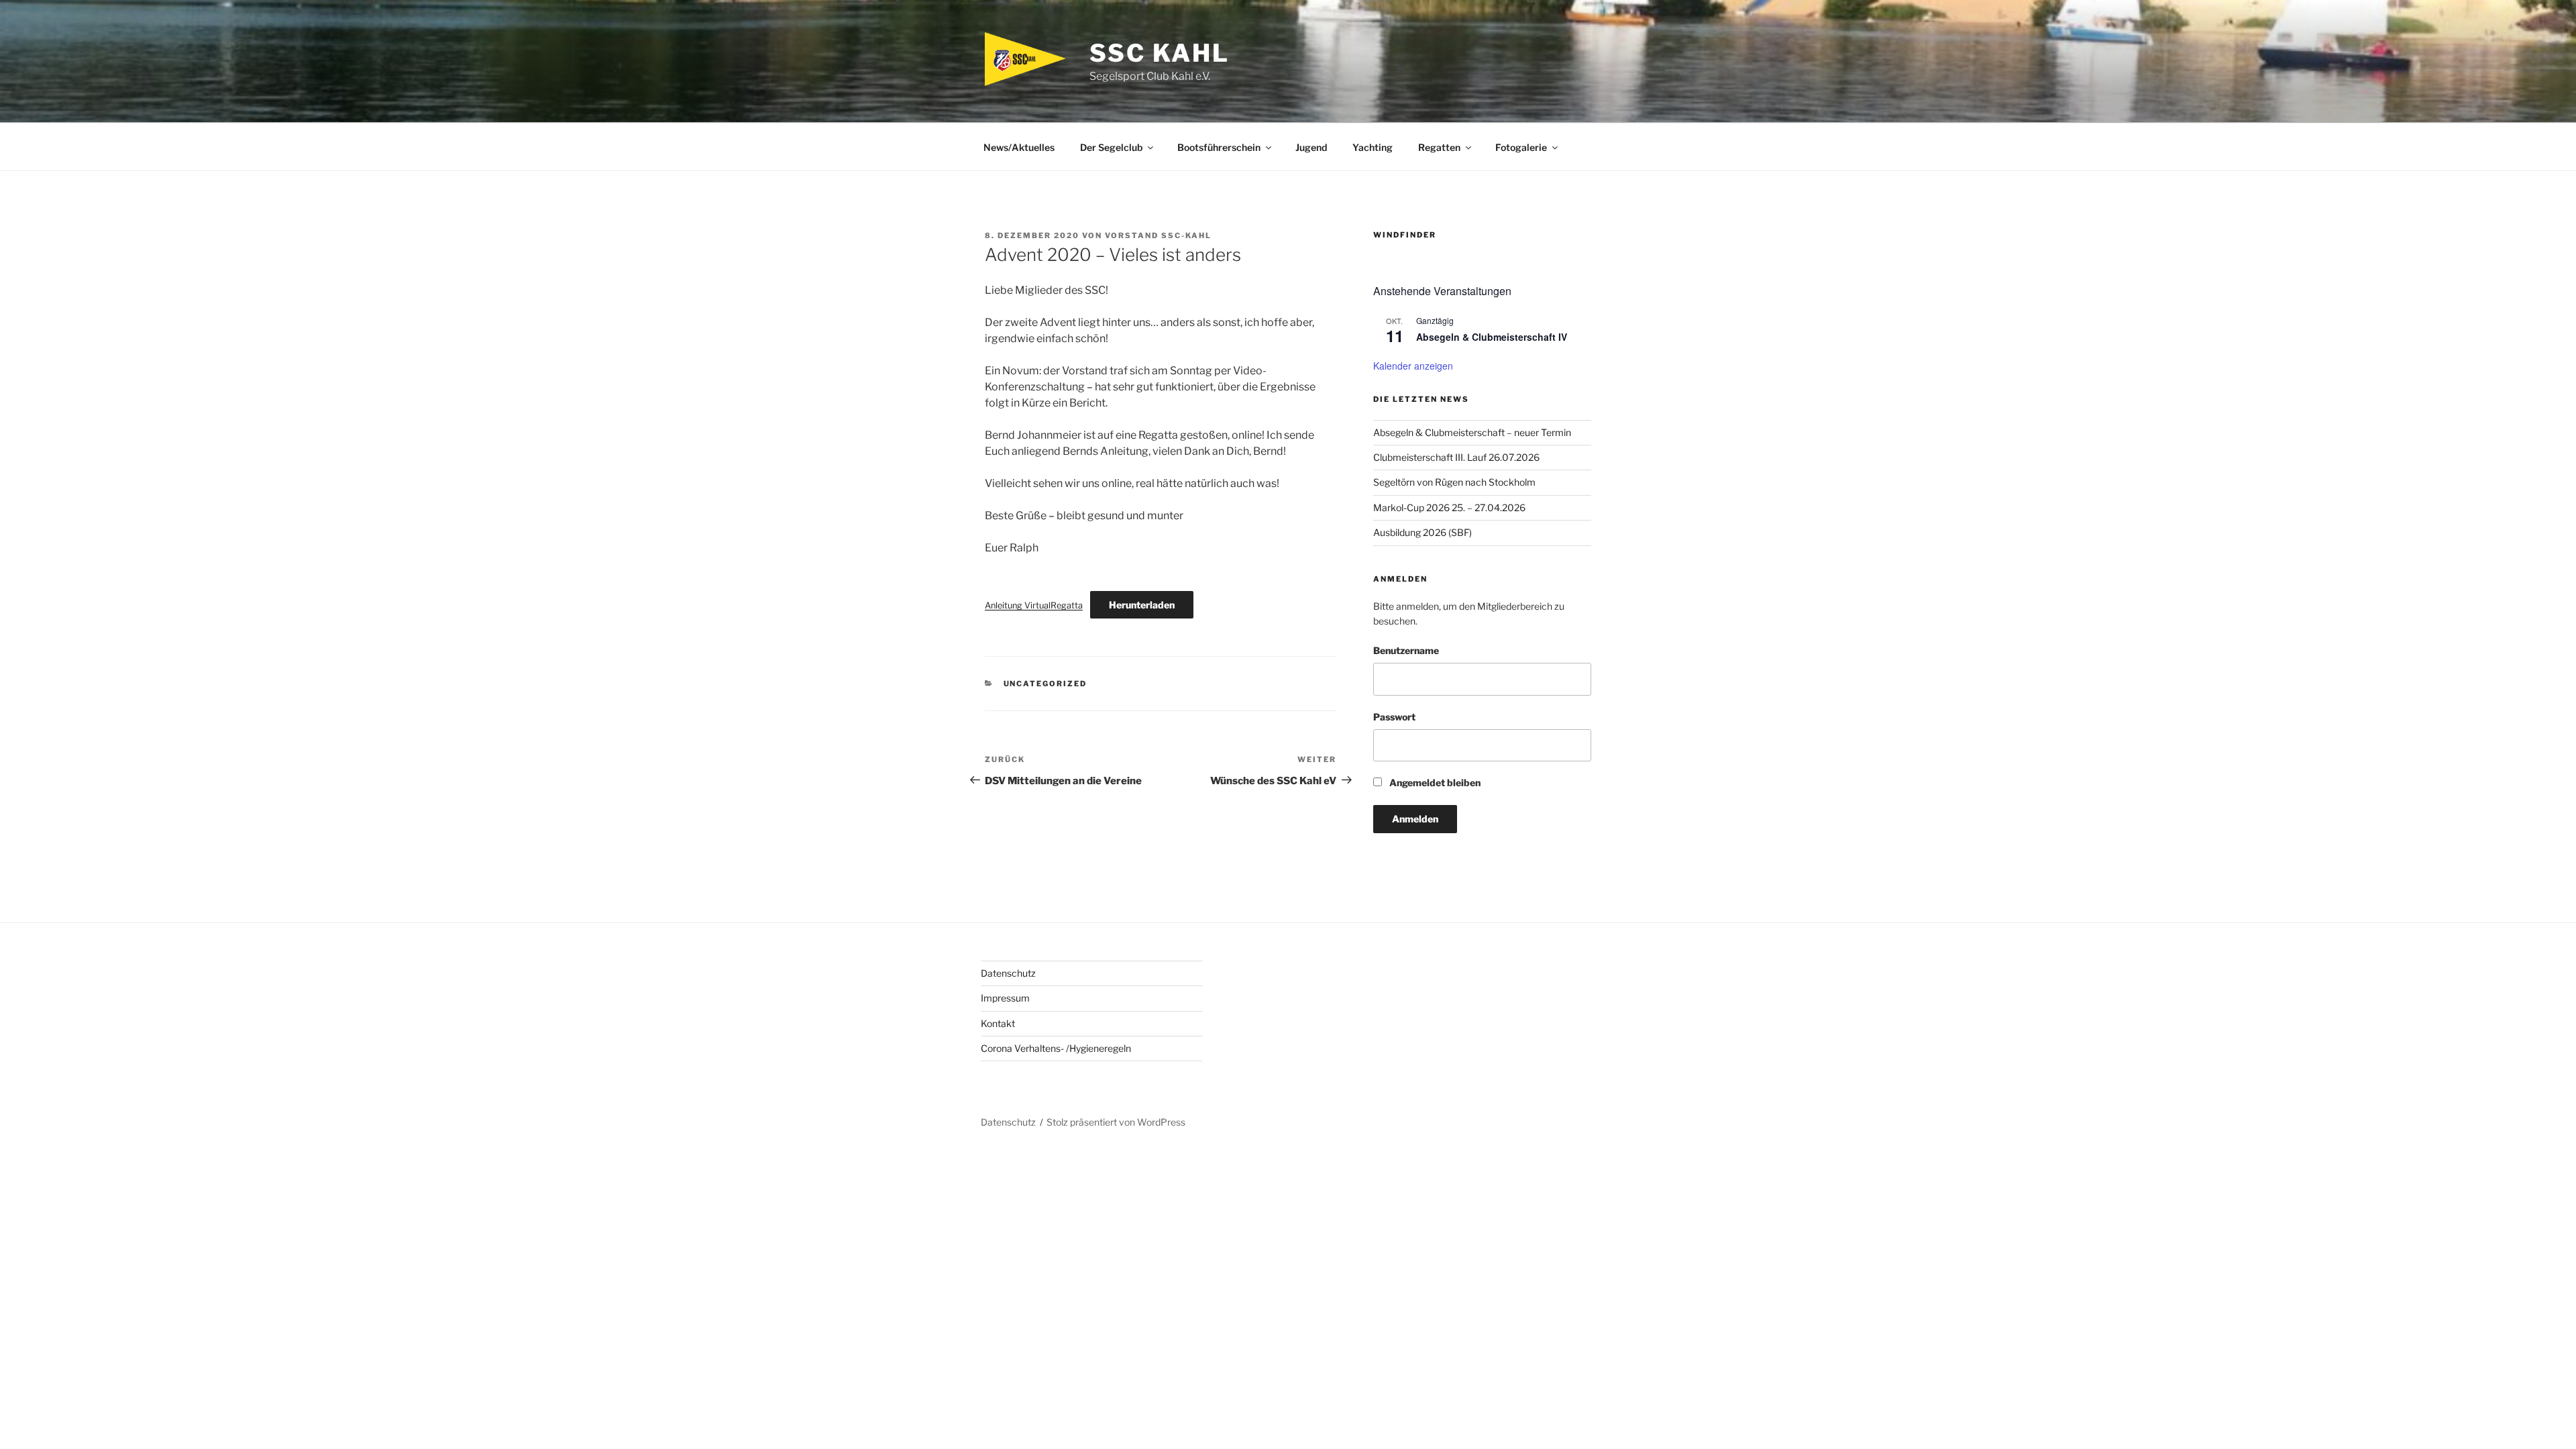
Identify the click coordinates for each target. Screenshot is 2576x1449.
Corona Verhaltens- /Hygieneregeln (1056, 1048)
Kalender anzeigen (1413, 366)
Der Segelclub (1111, 147)
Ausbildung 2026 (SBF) (1423, 532)
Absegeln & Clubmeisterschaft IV (1492, 337)
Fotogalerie (1521, 147)
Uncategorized (1045, 684)
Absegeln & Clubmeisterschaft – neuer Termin (1472, 432)
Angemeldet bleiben (1434, 783)
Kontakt (998, 1023)
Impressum (1005, 998)
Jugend (1311, 147)
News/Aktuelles (1019, 147)
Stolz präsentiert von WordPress (1116, 1122)
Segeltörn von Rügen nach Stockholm (1454, 482)
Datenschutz (1008, 973)
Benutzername (1406, 650)
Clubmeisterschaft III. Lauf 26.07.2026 (1456, 457)
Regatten (1439, 147)
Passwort (1394, 717)
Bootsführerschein (1219, 147)
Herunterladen (1142, 605)
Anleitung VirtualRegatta (1034, 605)
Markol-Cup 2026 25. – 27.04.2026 (1449, 507)
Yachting (1373, 147)
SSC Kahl (1159, 53)
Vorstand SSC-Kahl (1158, 235)
